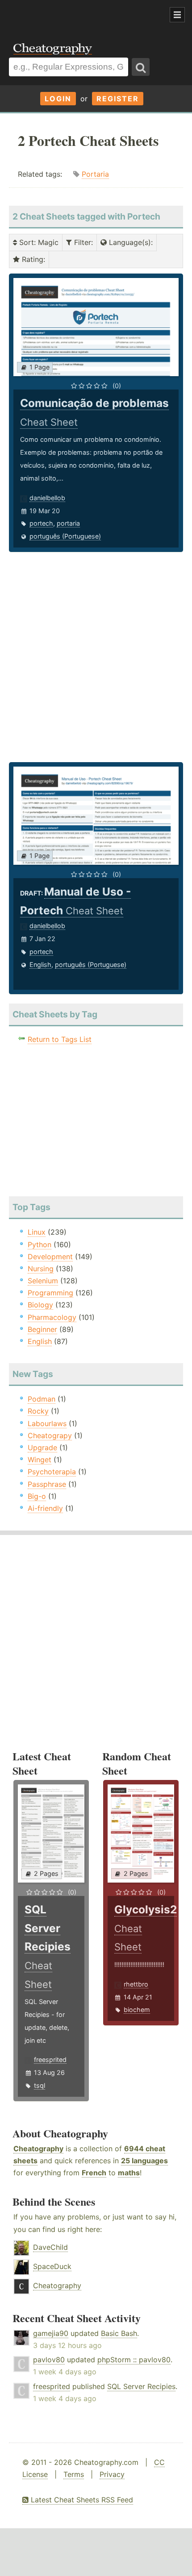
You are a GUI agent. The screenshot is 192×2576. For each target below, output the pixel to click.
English (40, 964)
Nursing (41, 1269)
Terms (74, 2474)
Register (118, 99)
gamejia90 (51, 2333)
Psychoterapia (52, 1472)
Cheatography (38, 2149)
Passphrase (47, 1484)
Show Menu (177, 15)
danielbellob (47, 498)
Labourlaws (47, 1423)
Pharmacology (52, 1317)
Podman (42, 1399)
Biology (40, 1305)
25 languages (144, 2161)
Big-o (37, 1496)
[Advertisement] (71, 15)
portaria (68, 523)
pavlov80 (49, 2360)
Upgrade (42, 1448)
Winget (40, 1460)
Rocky (38, 1411)
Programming (50, 1293)
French (94, 2173)
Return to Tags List (60, 1039)
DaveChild (50, 2247)
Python (40, 1244)
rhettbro (136, 1984)
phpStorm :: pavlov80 (134, 2360)
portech (41, 523)
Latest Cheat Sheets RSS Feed (81, 2500)
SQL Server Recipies (141, 2386)
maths (129, 2173)
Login (58, 99)
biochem (137, 2010)
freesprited (50, 2060)
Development (50, 1257)
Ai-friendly (45, 1508)
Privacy (112, 2474)
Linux (37, 1232)
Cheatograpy (50, 1435)
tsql (40, 2085)
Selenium (43, 1281)
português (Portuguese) (65, 536)
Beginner (42, 1329)
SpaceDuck (52, 2266)
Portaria (95, 174)
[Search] (141, 67)
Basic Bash (119, 2333)
